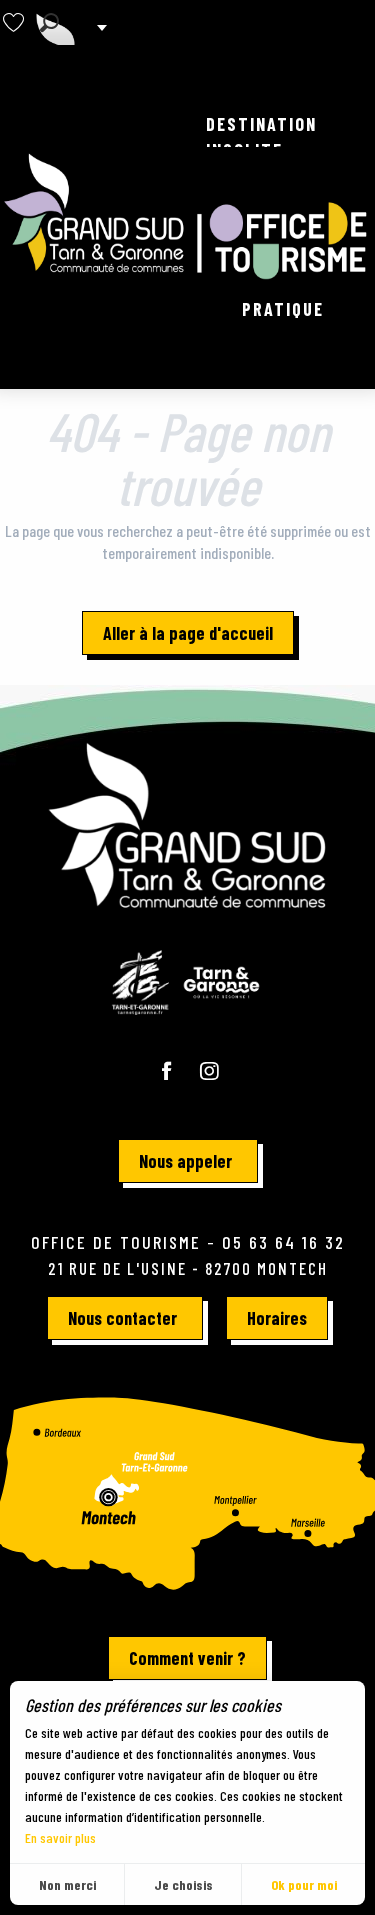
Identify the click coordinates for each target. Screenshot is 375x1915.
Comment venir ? (187, 1658)
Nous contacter (122, 1318)
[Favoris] (16, 22)
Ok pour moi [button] (304, 1884)
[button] (49, 22)
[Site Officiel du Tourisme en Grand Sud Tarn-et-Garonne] (187, 217)
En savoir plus (60, 1837)
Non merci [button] (67, 1884)
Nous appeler (185, 1161)
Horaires (277, 1318)
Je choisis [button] (183, 1884)
